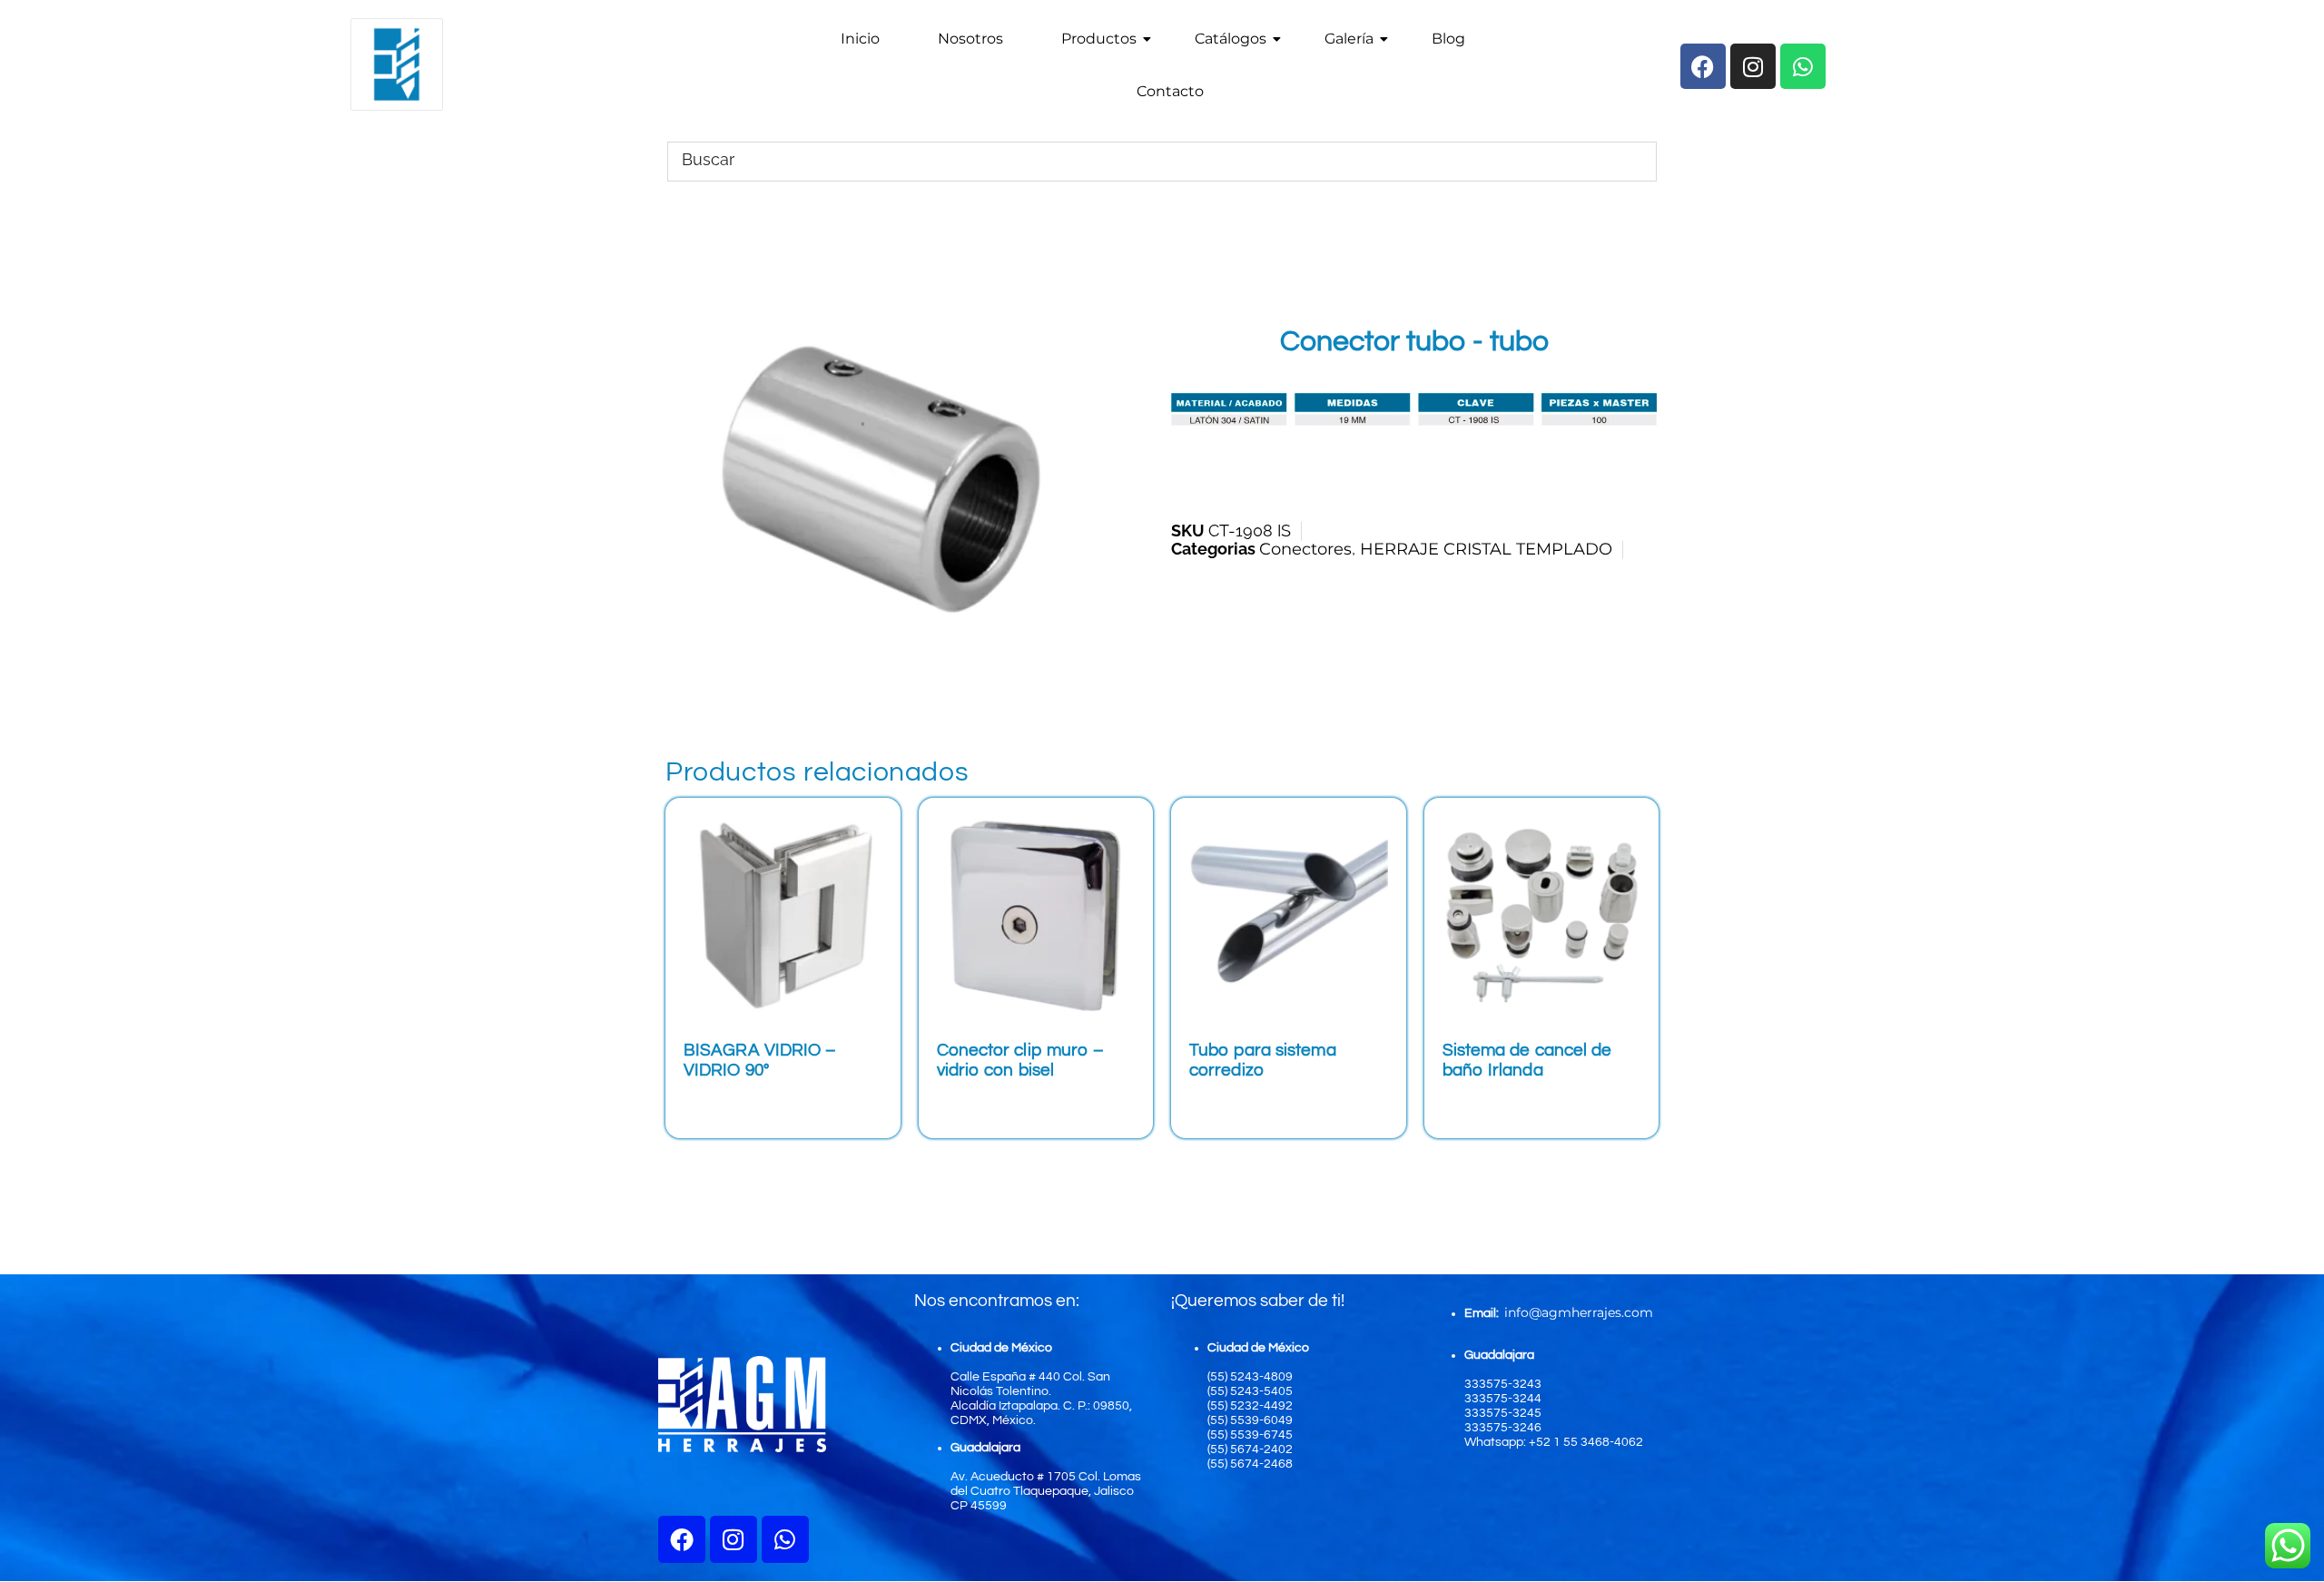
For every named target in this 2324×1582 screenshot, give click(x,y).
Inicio (860, 39)
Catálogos (1231, 39)
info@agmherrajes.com (1579, 1312)
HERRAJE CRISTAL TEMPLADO (1486, 549)
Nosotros (970, 39)
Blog (1448, 39)
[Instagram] (734, 1539)
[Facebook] (682, 1539)
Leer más (738, 1104)
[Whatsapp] (785, 1539)
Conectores (1305, 549)
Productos (1099, 39)
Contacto (1170, 91)
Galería (1349, 39)
